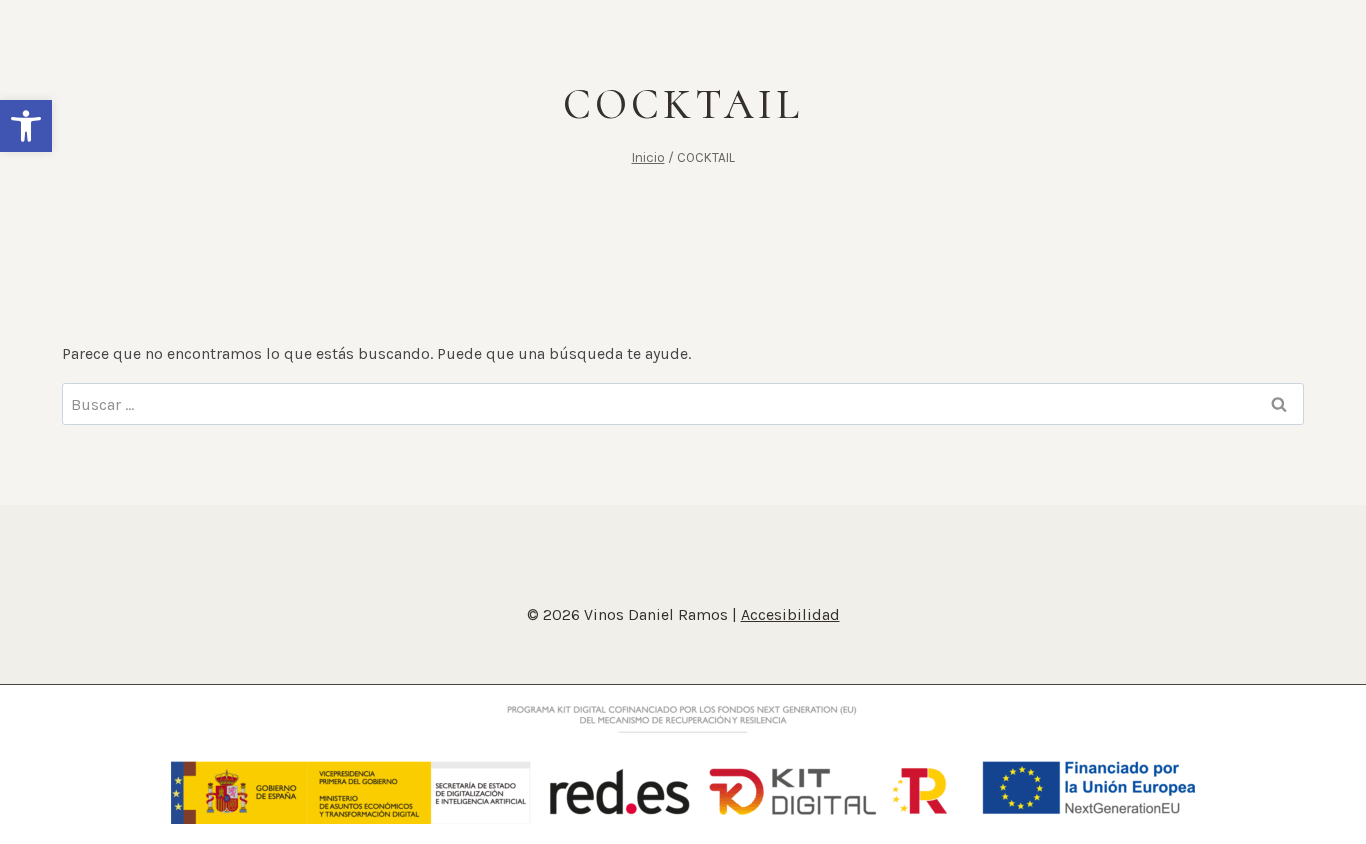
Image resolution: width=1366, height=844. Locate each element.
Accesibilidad (790, 614)
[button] (26, 126)
